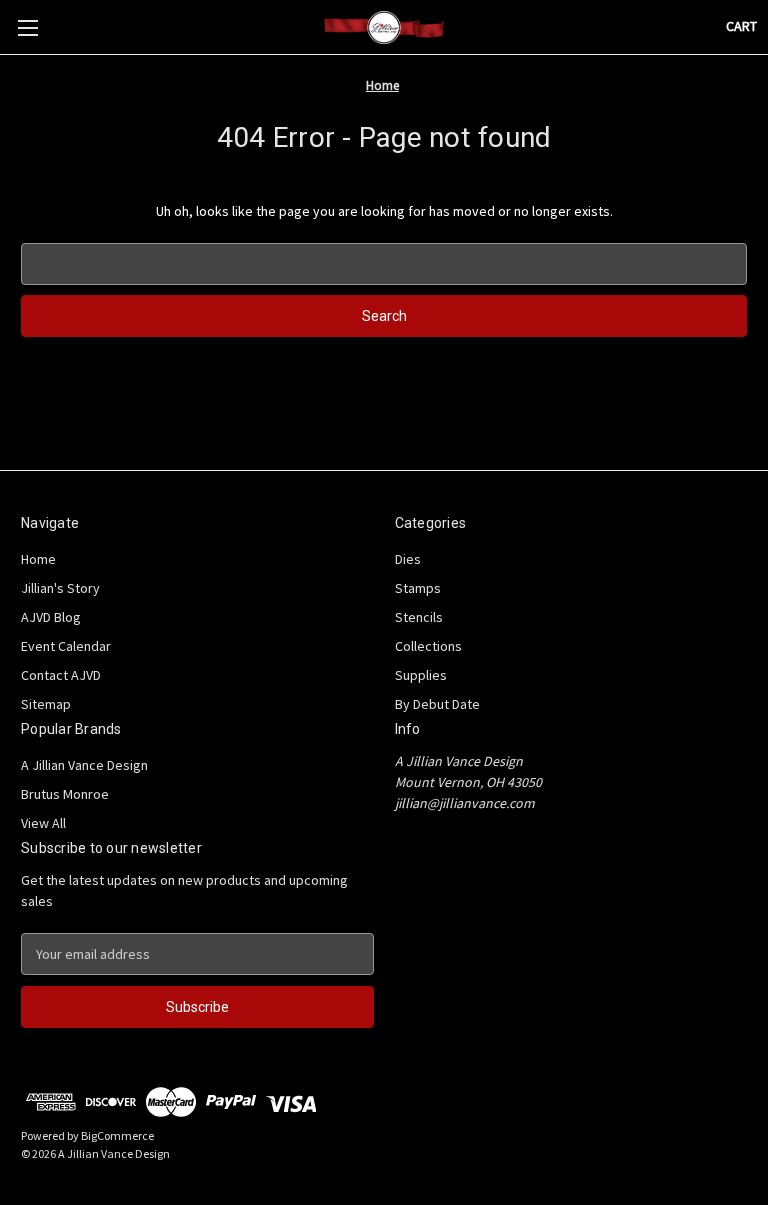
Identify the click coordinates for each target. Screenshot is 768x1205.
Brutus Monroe (65, 794)
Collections (428, 646)
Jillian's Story (60, 588)
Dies (408, 559)
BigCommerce (117, 1135)
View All (43, 823)
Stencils (419, 617)
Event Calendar (66, 646)
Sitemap (46, 704)
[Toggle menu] (27, 27)
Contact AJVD (61, 675)
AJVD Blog (51, 617)
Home (38, 559)
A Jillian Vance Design (84, 765)
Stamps (418, 588)
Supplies (421, 675)
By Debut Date (437, 704)
